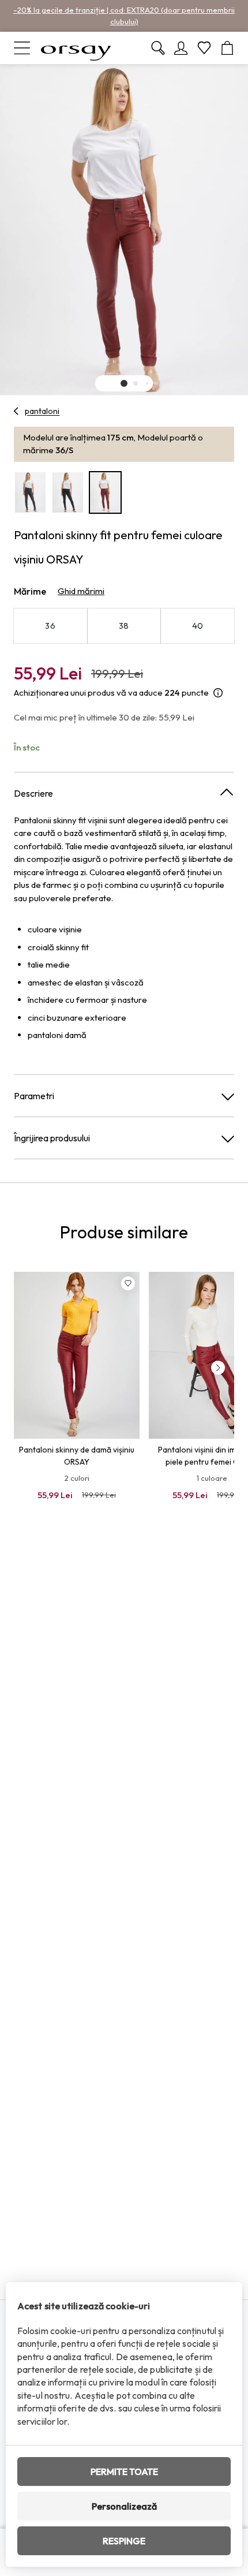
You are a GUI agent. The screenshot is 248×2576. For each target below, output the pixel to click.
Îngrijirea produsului (52, 1138)
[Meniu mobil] (22, 48)
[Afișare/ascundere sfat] (218, 693)
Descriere (33, 793)
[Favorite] (204, 48)
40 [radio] (198, 626)
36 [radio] (50, 626)
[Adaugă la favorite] (128, 1283)
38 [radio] (124, 626)
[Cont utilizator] (181, 48)
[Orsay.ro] (76, 48)
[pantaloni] (16, 411)
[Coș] (227, 48)
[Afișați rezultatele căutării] (158, 48)
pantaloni (42, 411)
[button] (124, 383)
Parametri (34, 1096)
